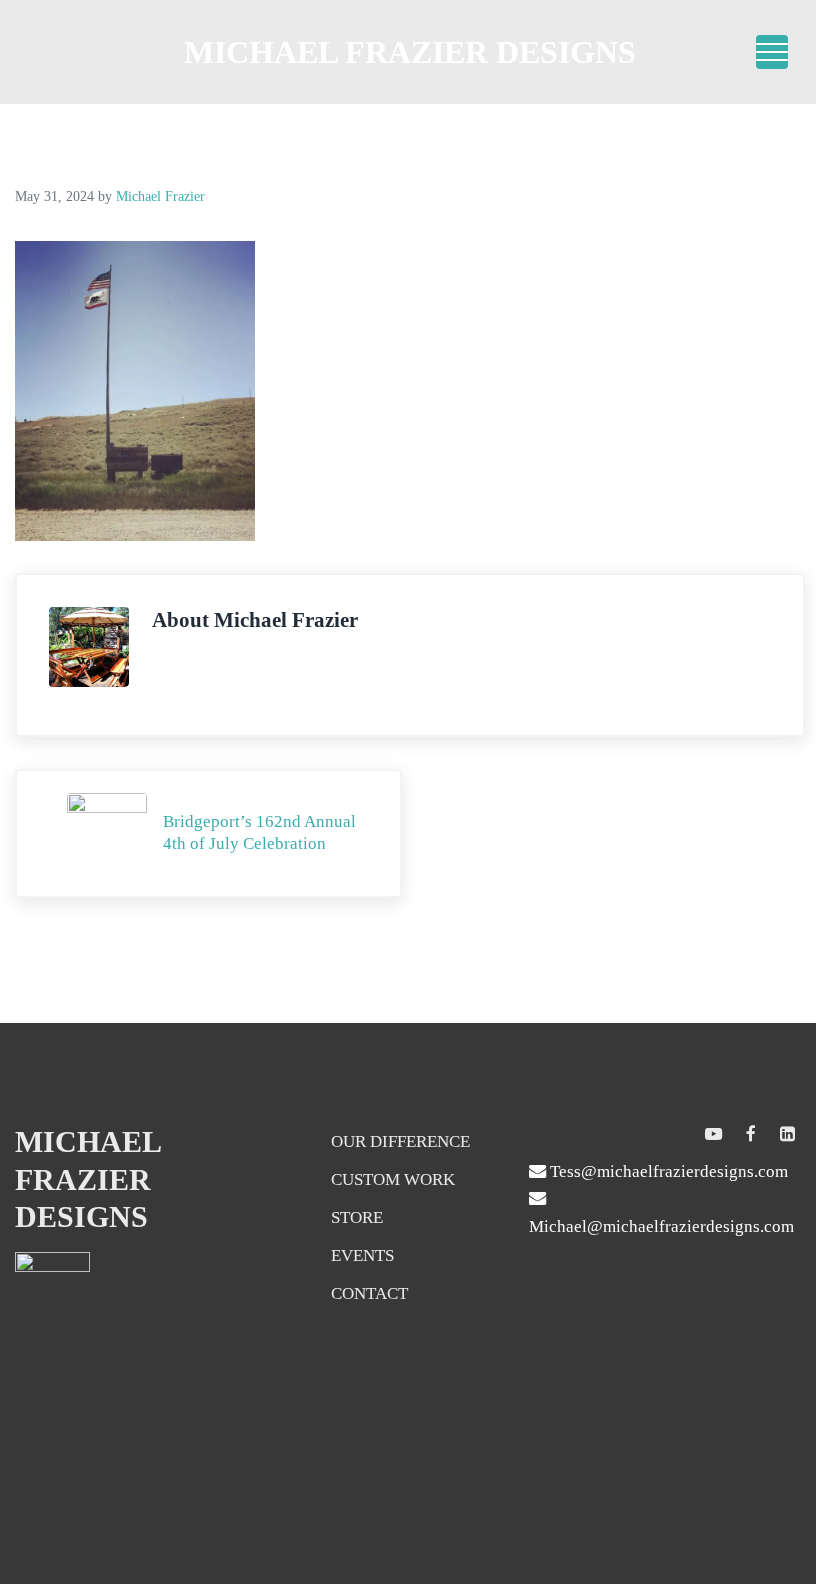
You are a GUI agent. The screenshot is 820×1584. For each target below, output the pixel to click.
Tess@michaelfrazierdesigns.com (667, 1171)
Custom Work (393, 1179)
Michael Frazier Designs (410, 52)
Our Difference (400, 1141)
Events (362, 1255)
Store (357, 1217)
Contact (369, 1293)
